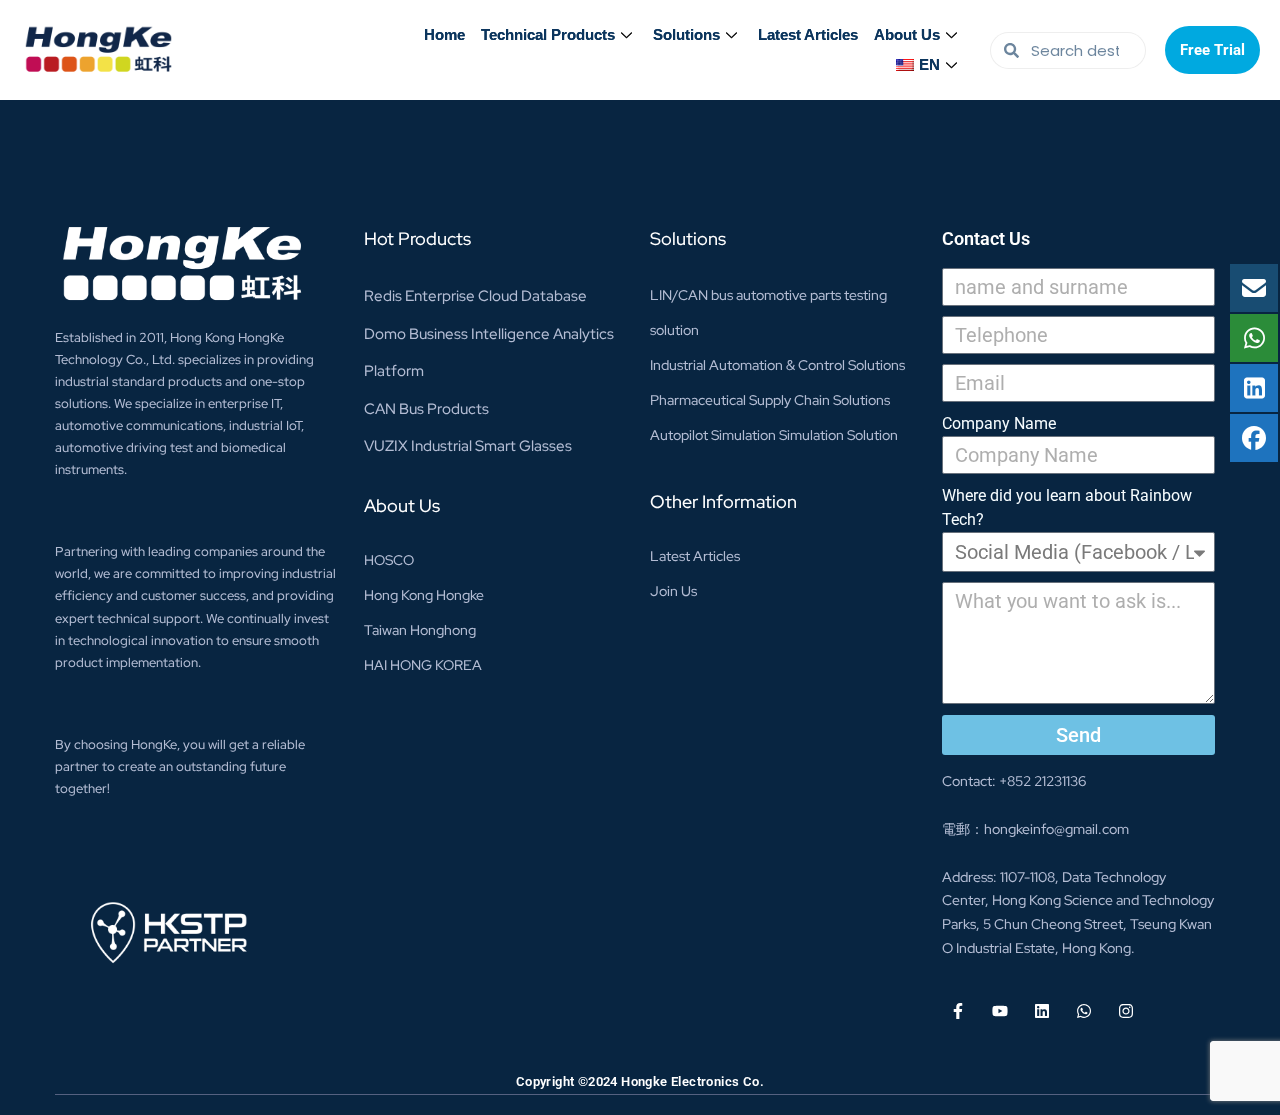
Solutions (686, 34)
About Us (907, 34)
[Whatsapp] (1084, 1011)
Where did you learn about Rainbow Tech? (1067, 507)
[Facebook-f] (958, 1011)
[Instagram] (1126, 1011)
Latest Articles (808, 34)
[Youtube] (1000, 1011)
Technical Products (548, 34)
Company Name (999, 423)
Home (444, 34)
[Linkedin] (1042, 1011)
